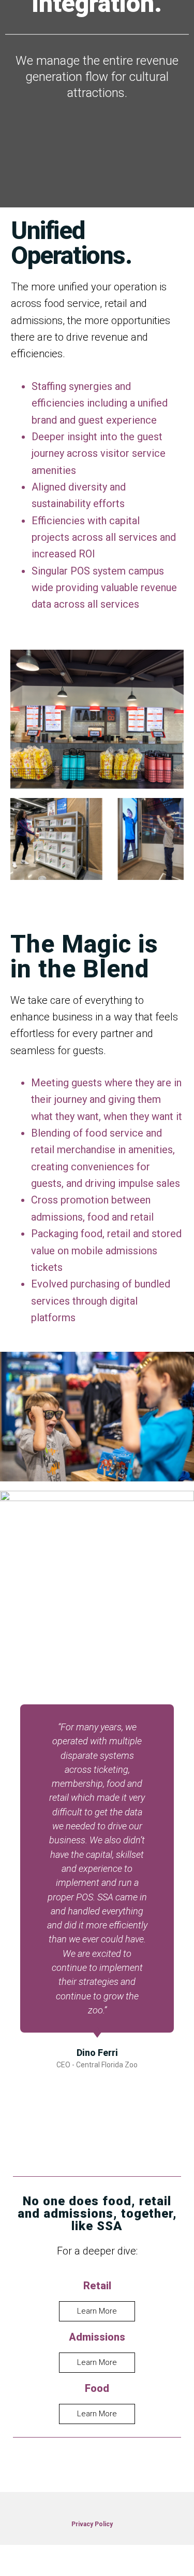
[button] (14, 1906)
